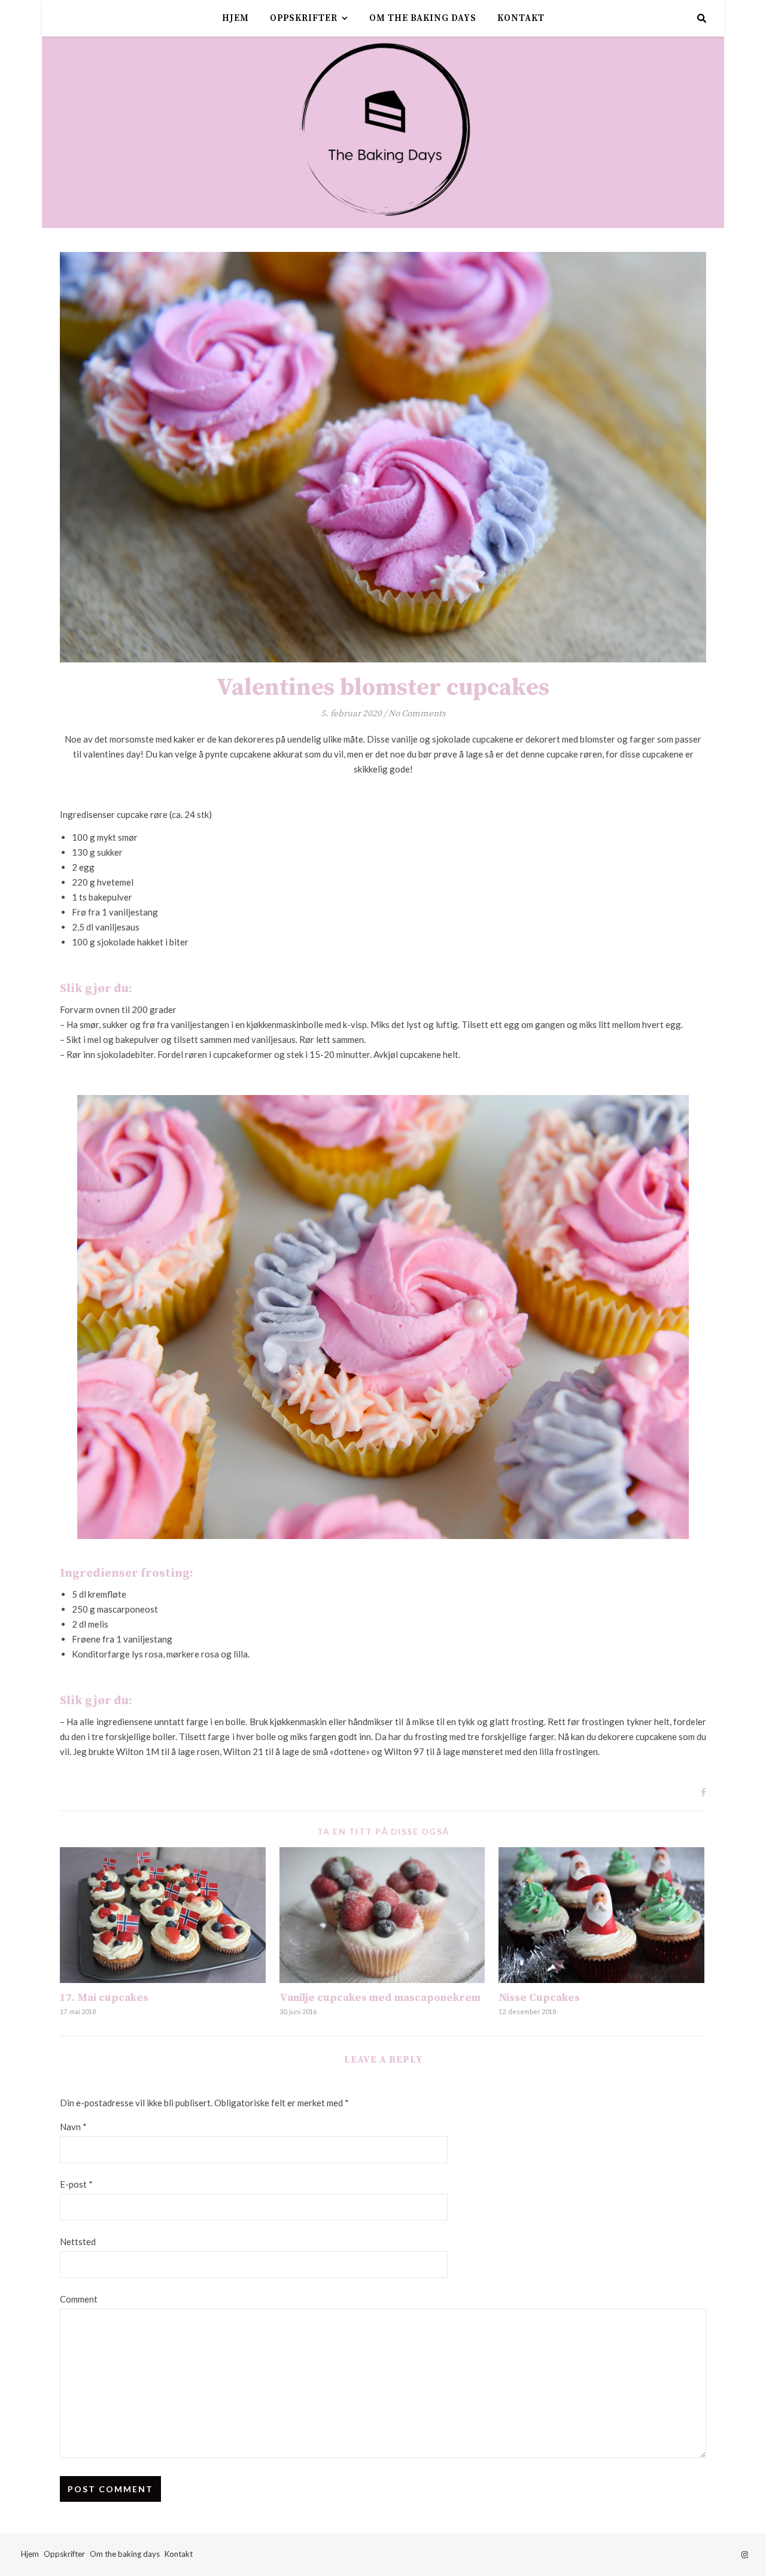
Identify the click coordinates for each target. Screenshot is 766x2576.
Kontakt (521, 18)
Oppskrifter (304, 18)
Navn (73, 2127)
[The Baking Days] (383, 132)
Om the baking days (423, 18)
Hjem (235, 18)
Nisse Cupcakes (539, 1998)
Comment (79, 2299)
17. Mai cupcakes (104, 1998)
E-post (76, 2184)
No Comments (417, 714)
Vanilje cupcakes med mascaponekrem (380, 1998)
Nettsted (78, 2242)
